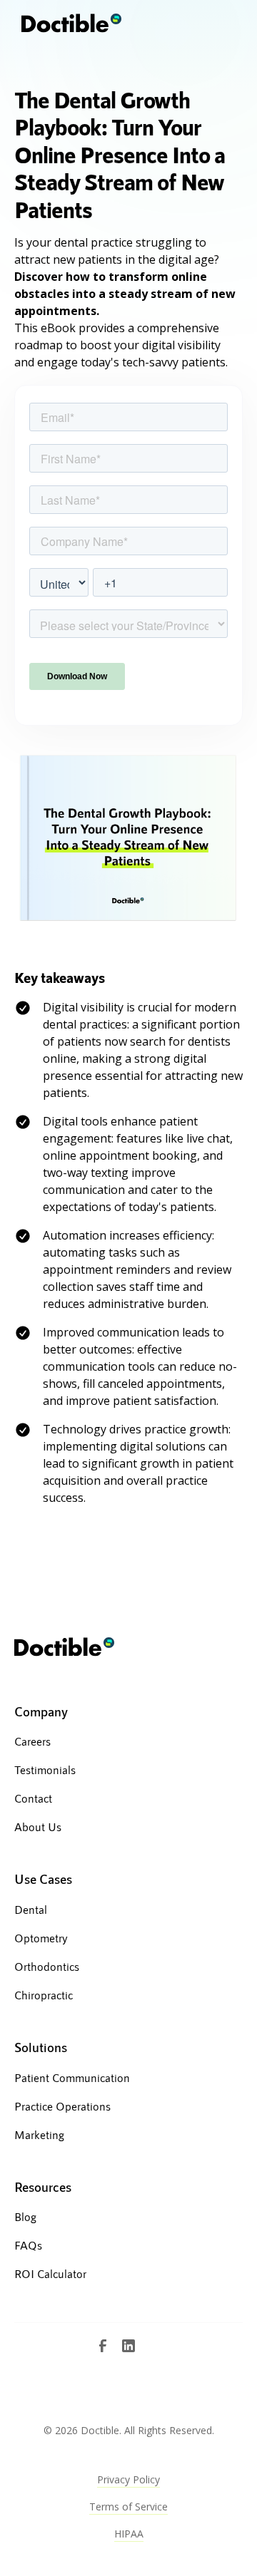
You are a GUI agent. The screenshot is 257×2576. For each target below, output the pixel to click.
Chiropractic (44, 1995)
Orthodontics (47, 1966)
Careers (32, 1741)
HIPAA (129, 2534)
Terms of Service (128, 2507)
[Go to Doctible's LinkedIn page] (128, 2346)
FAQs (28, 2245)
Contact (33, 1798)
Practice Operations (62, 2106)
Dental (31, 1909)
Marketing (39, 2134)
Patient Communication (72, 2077)
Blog (25, 2216)
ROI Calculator (50, 2273)
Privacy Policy (128, 2479)
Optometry (41, 1938)
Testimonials (45, 1769)
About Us (38, 1827)
